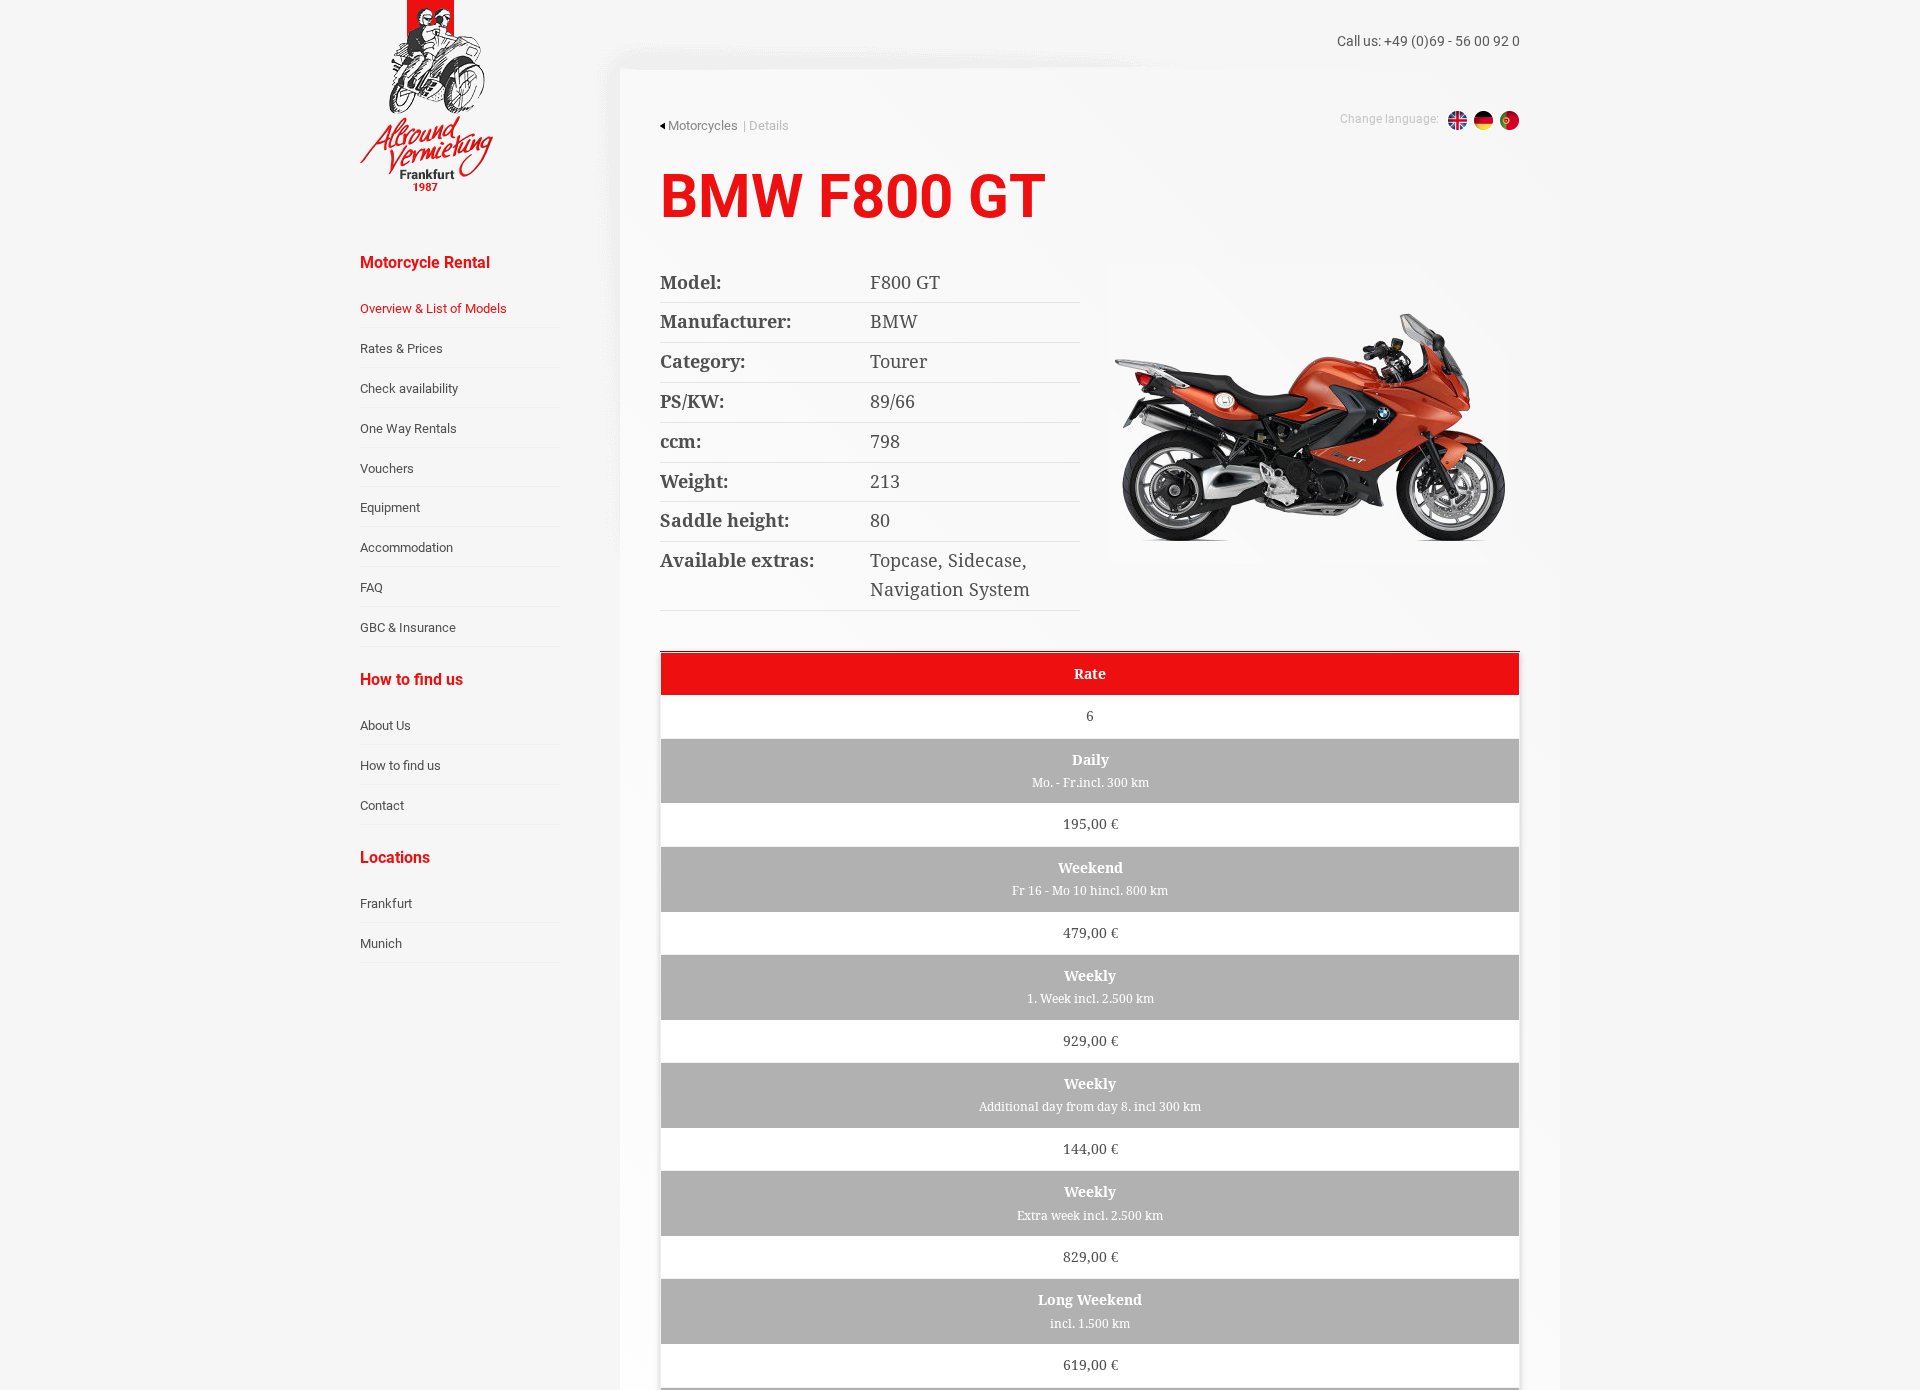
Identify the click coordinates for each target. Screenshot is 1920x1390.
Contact (382, 805)
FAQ (371, 587)
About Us (385, 725)
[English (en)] (1457, 120)
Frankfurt (386, 903)
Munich (381, 943)
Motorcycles (703, 125)
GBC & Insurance (408, 627)
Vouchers (387, 468)
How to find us (400, 765)
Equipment (390, 507)
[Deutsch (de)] (1483, 120)
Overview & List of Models (433, 308)
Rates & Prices (401, 348)
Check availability (409, 388)
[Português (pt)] (1509, 120)
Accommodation (406, 547)
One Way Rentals (408, 428)
